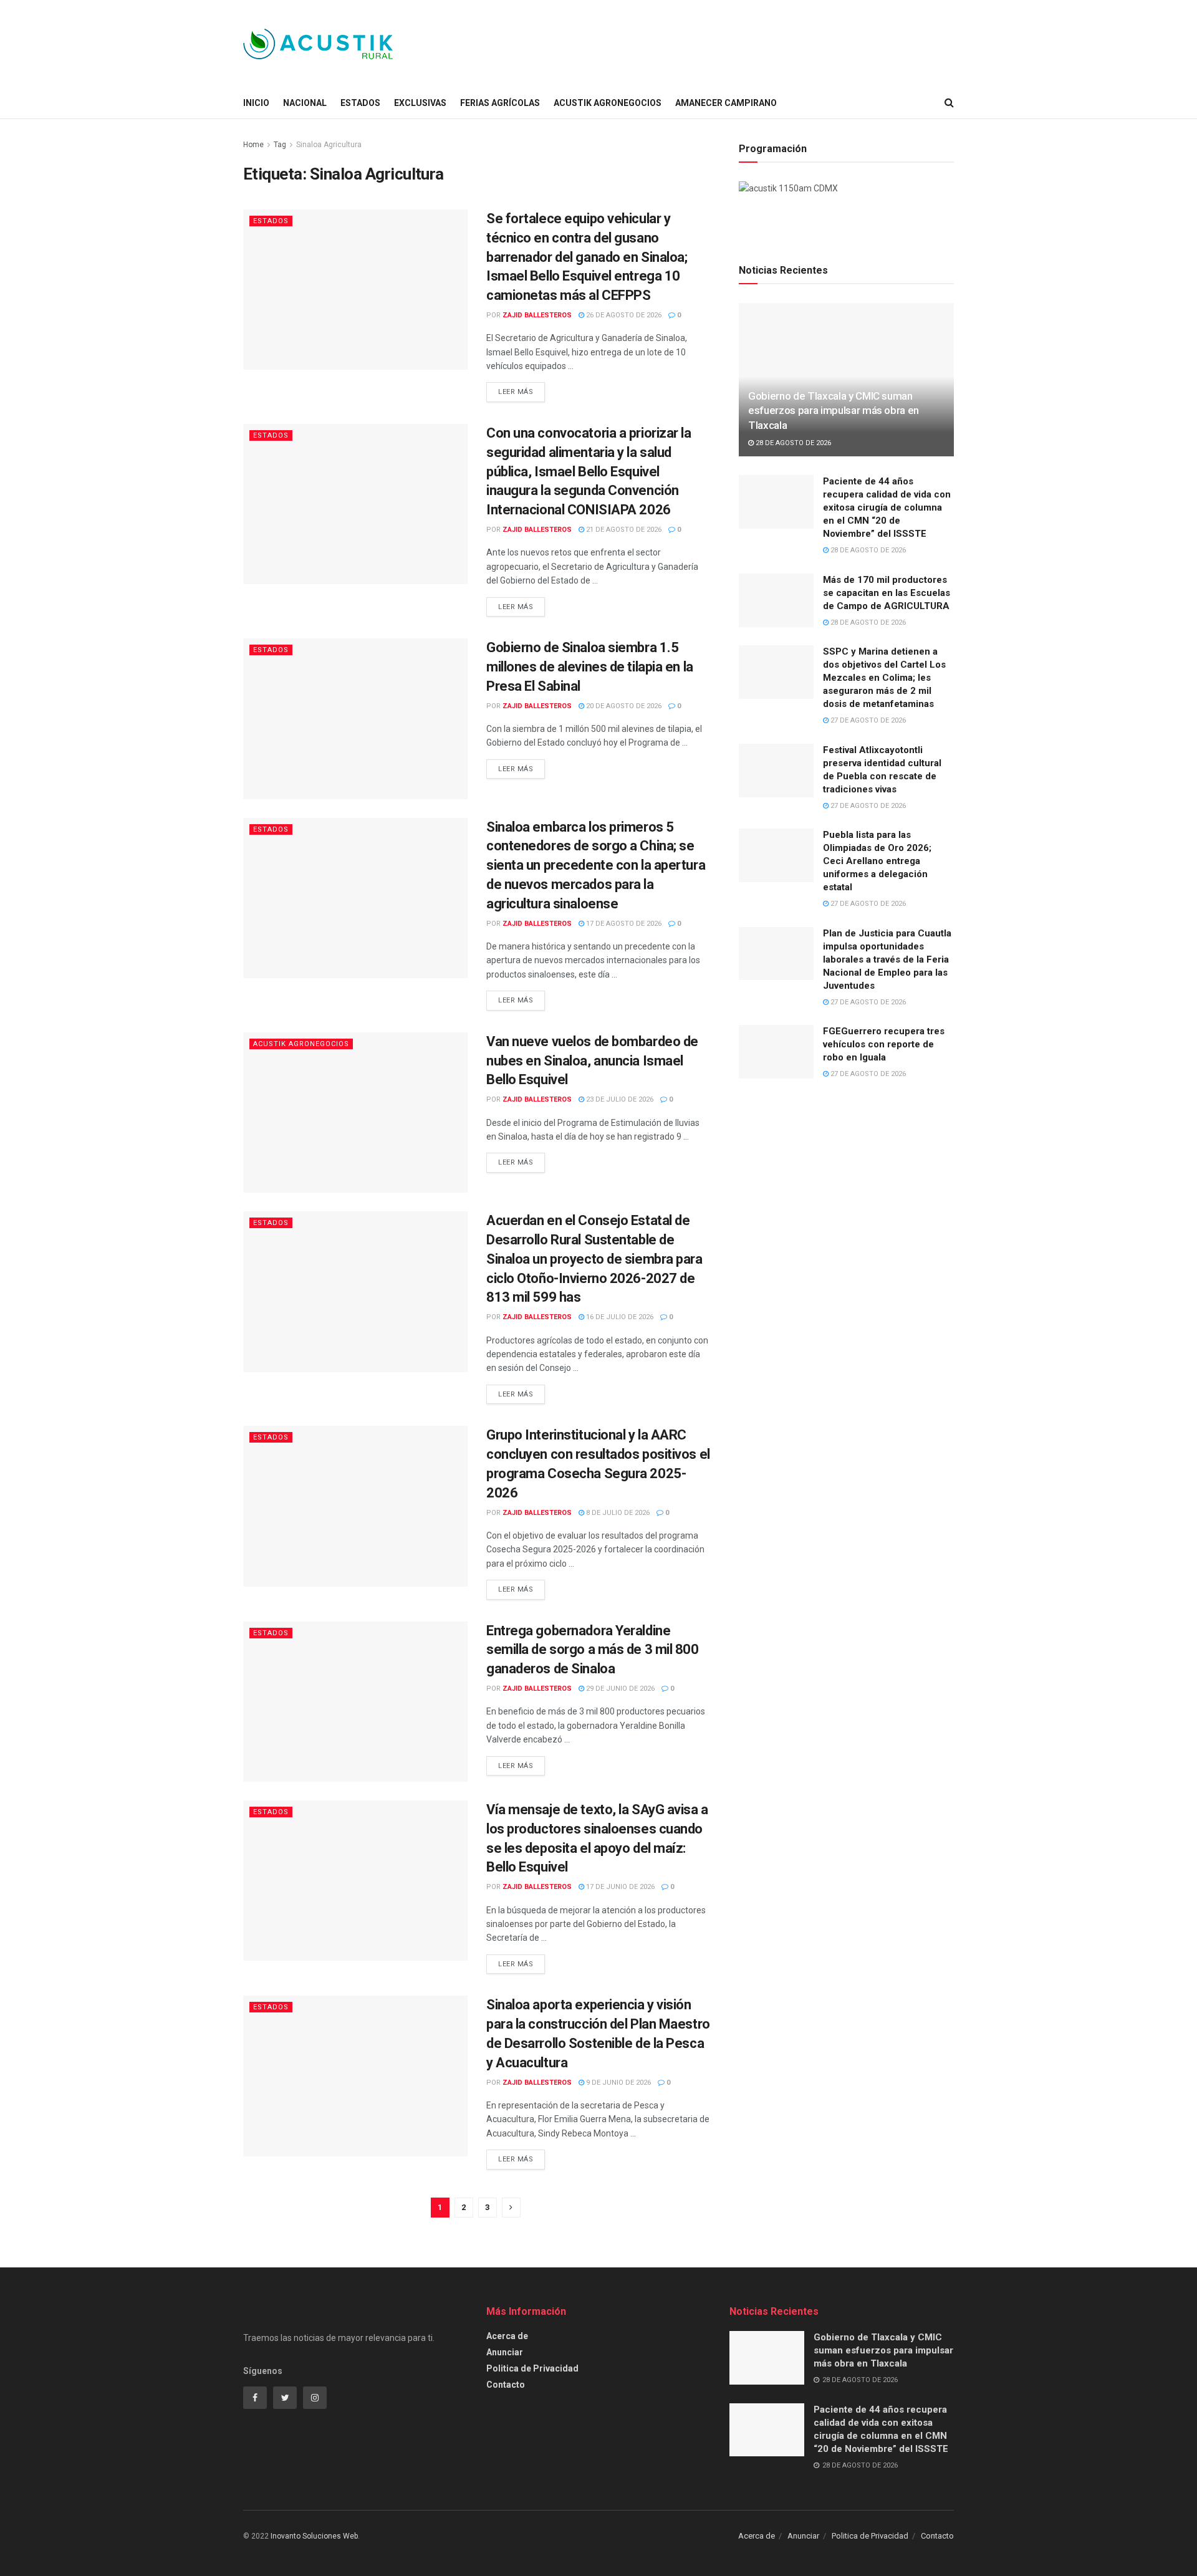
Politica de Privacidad (532, 2368)
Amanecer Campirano (726, 103)
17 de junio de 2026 (619, 1887)
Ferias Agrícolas (500, 103)
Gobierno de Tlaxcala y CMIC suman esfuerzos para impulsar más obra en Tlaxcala (834, 411)
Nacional (305, 103)
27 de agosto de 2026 (867, 720)
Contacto (506, 2385)
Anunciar (505, 2352)
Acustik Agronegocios (608, 103)
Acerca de (507, 2336)
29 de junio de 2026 (619, 1689)
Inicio (256, 103)
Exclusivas (420, 103)
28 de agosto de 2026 (792, 443)
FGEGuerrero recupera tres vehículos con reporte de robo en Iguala (884, 1044)
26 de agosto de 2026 (623, 315)
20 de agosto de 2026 (623, 706)
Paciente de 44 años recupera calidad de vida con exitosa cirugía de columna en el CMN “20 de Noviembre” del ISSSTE (887, 507)
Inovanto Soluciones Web (314, 2536)
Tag (280, 145)
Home (253, 145)
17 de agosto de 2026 (623, 924)
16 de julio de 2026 (619, 1317)
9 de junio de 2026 (618, 2083)
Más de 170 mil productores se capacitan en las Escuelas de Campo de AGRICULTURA (887, 593)
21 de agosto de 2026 (623, 530)
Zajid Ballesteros (537, 315)
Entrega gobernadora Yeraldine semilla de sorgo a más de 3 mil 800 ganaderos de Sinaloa (593, 1650)
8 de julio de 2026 (617, 1513)
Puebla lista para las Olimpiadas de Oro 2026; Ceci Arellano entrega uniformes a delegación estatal (877, 861)
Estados (360, 103)
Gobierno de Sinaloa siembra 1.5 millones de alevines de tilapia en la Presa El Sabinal (590, 667)
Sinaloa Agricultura (329, 145)
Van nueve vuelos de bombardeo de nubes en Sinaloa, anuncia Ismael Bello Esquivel (592, 1061)
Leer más (516, 392)
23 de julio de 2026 (619, 1099)
